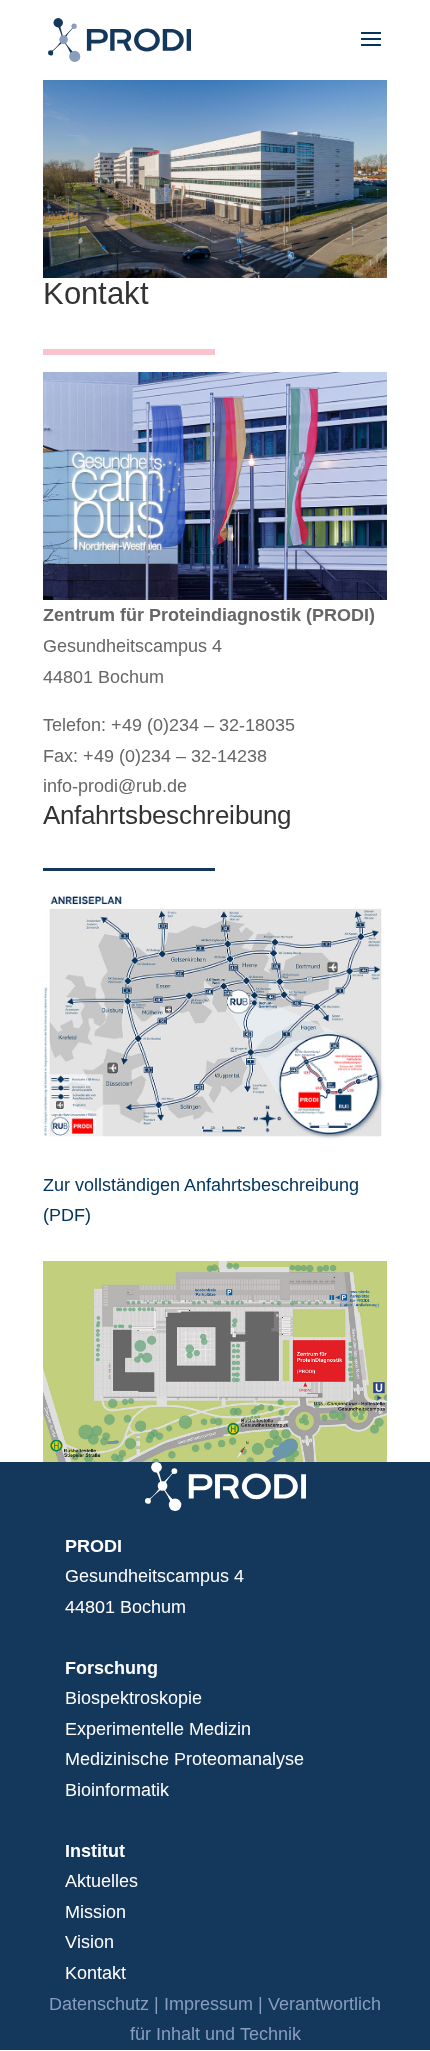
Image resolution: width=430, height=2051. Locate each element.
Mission (95, 1912)
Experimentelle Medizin (158, 1729)
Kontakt (95, 1973)
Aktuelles (101, 1881)
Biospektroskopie (133, 1698)
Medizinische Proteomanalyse (184, 1759)
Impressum (208, 2004)
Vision (89, 1942)
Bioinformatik (117, 1790)
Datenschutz (99, 2004)
